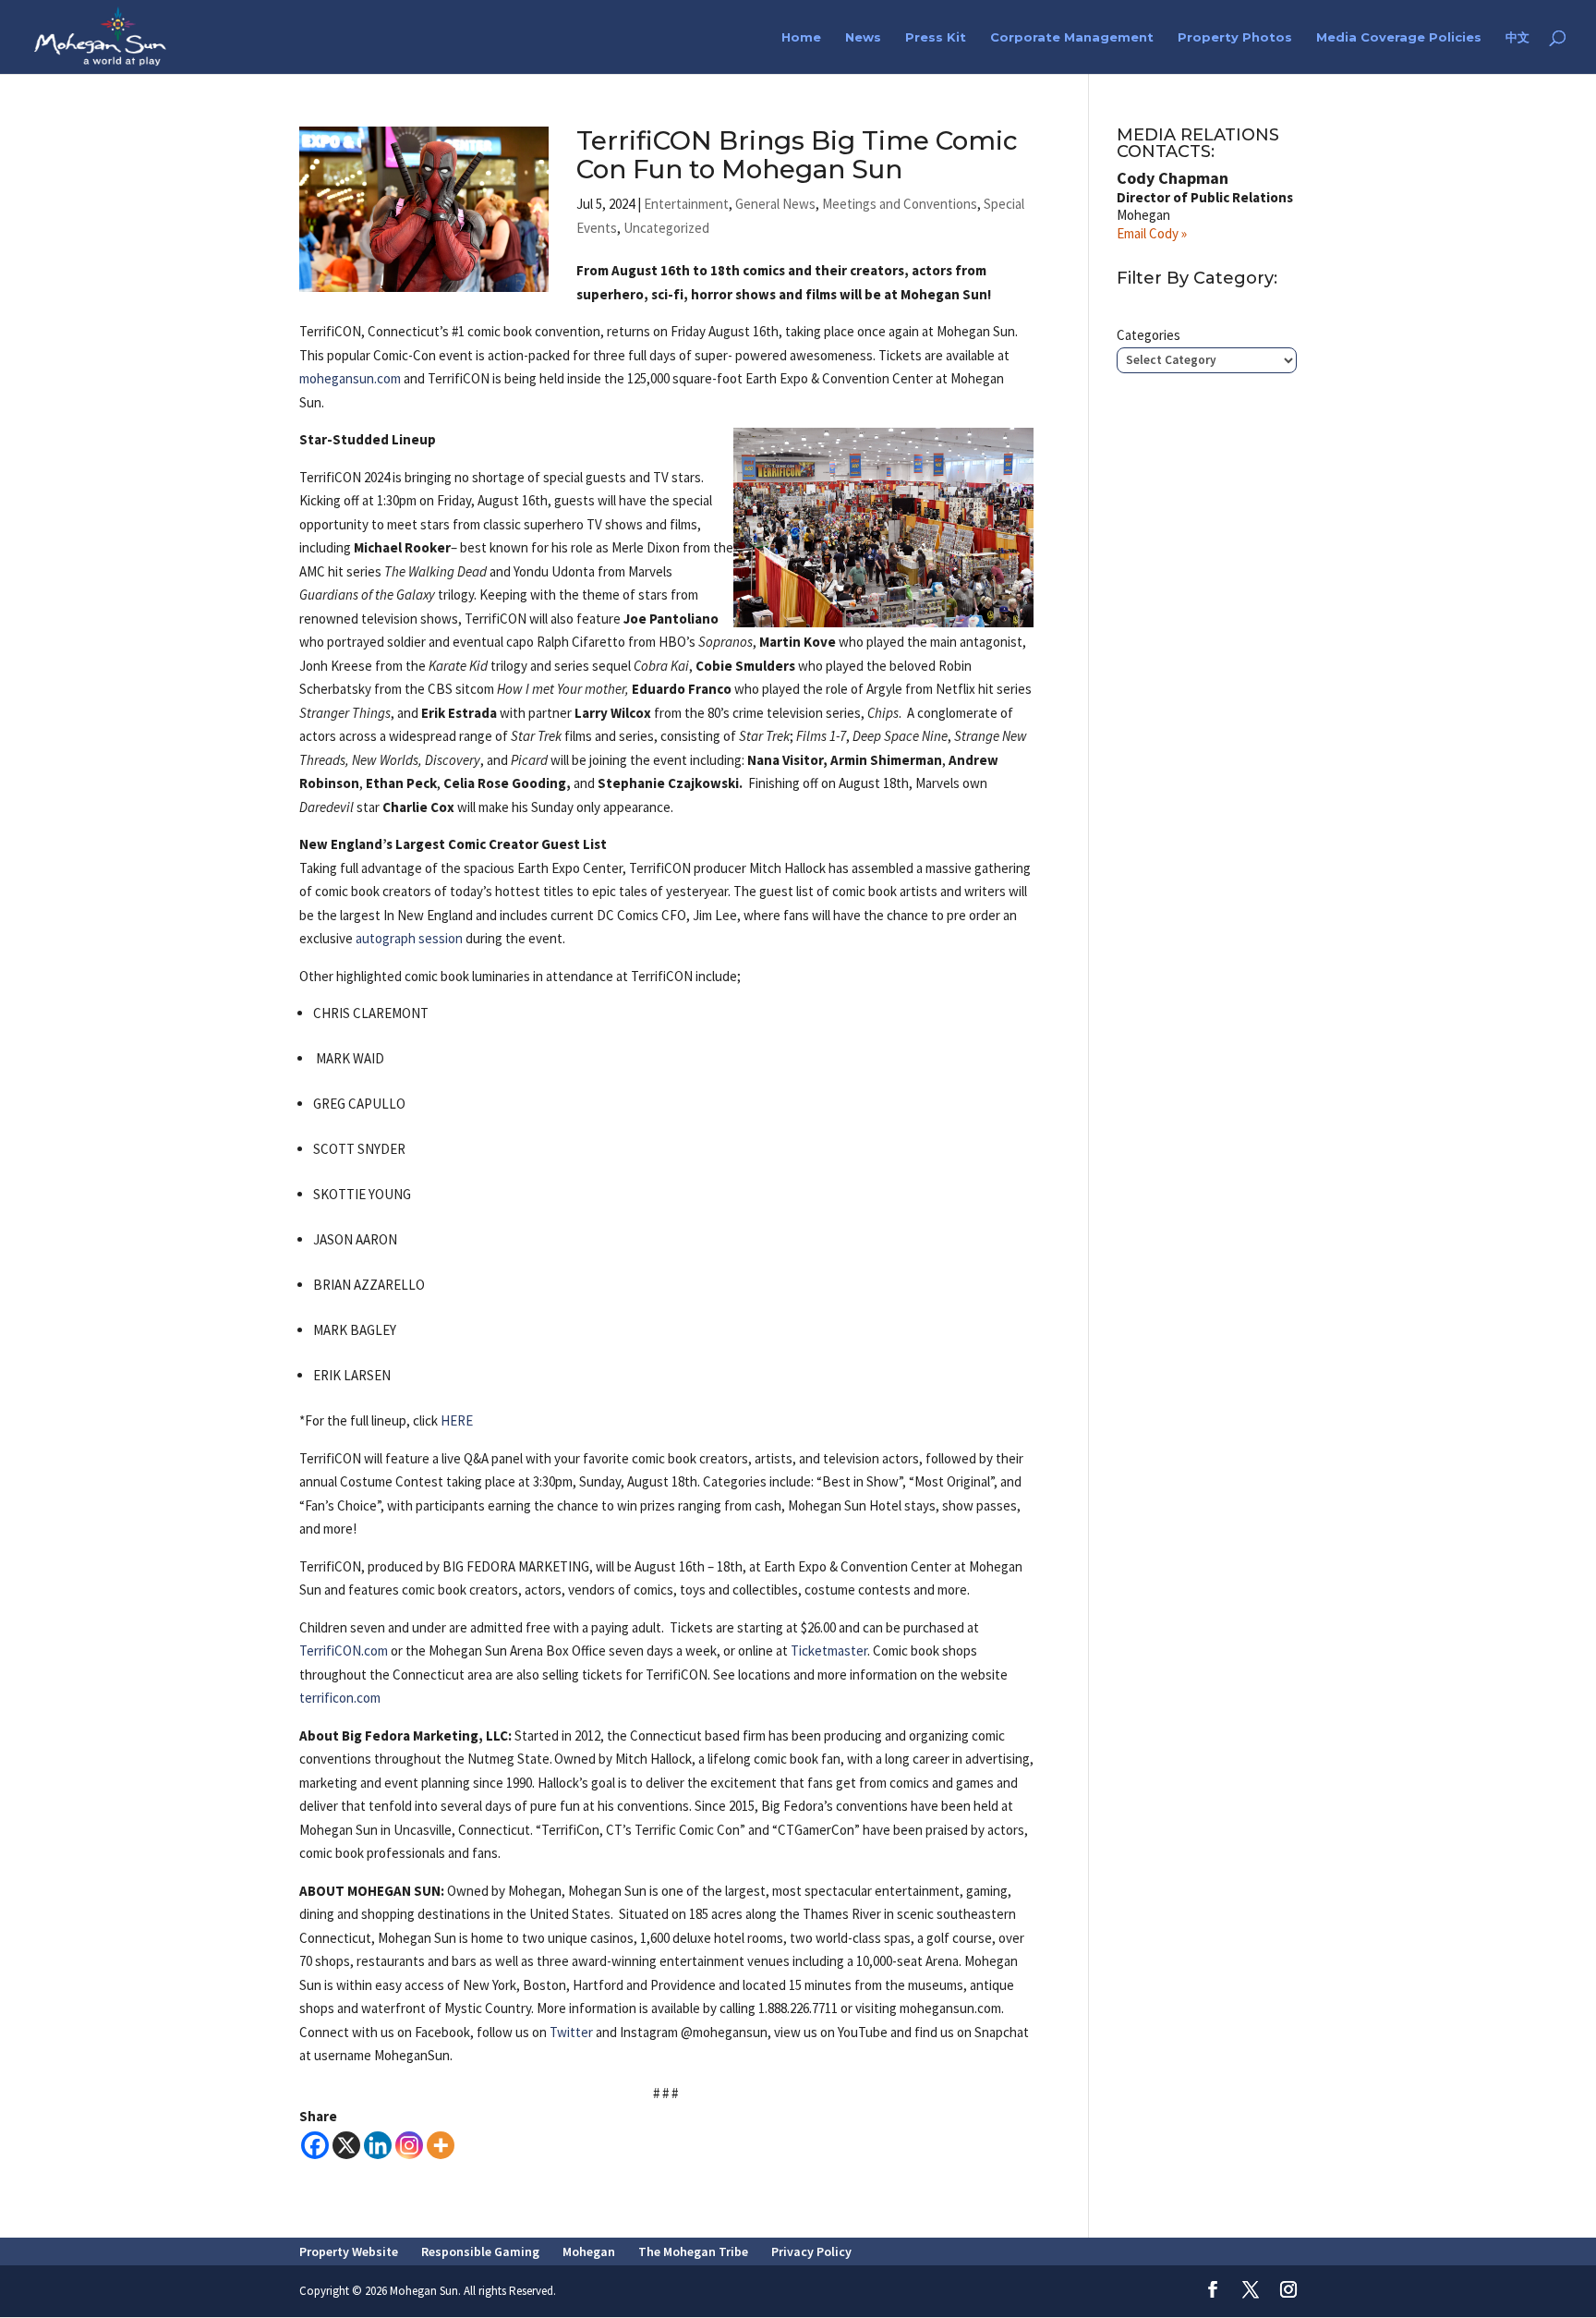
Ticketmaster (829, 1651)
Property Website (349, 2251)
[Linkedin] (378, 2145)
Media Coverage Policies (1399, 37)
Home (801, 37)
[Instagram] (409, 2145)
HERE (457, 1420)
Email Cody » (1152, 233)
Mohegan (589, 2251)
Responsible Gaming (480, 2251)
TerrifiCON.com (344, 1651)
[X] (346, 2145)
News (863, 37)
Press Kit (936, 37)
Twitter (571, 2032)
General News (775, 204)
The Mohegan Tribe (693, 2251)
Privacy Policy (811, 2251)
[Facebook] (315, 2145)
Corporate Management (1072, 37)
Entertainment (686, 204)
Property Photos (1235, 37)
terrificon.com (340, 1698)
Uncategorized (666, 228)
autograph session (409, 938)
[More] (441, 2145)
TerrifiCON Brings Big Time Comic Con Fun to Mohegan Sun (797, 155)
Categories (1149, 335)
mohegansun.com (350, 378)
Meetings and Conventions (900, 204)
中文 (1517, 37)
